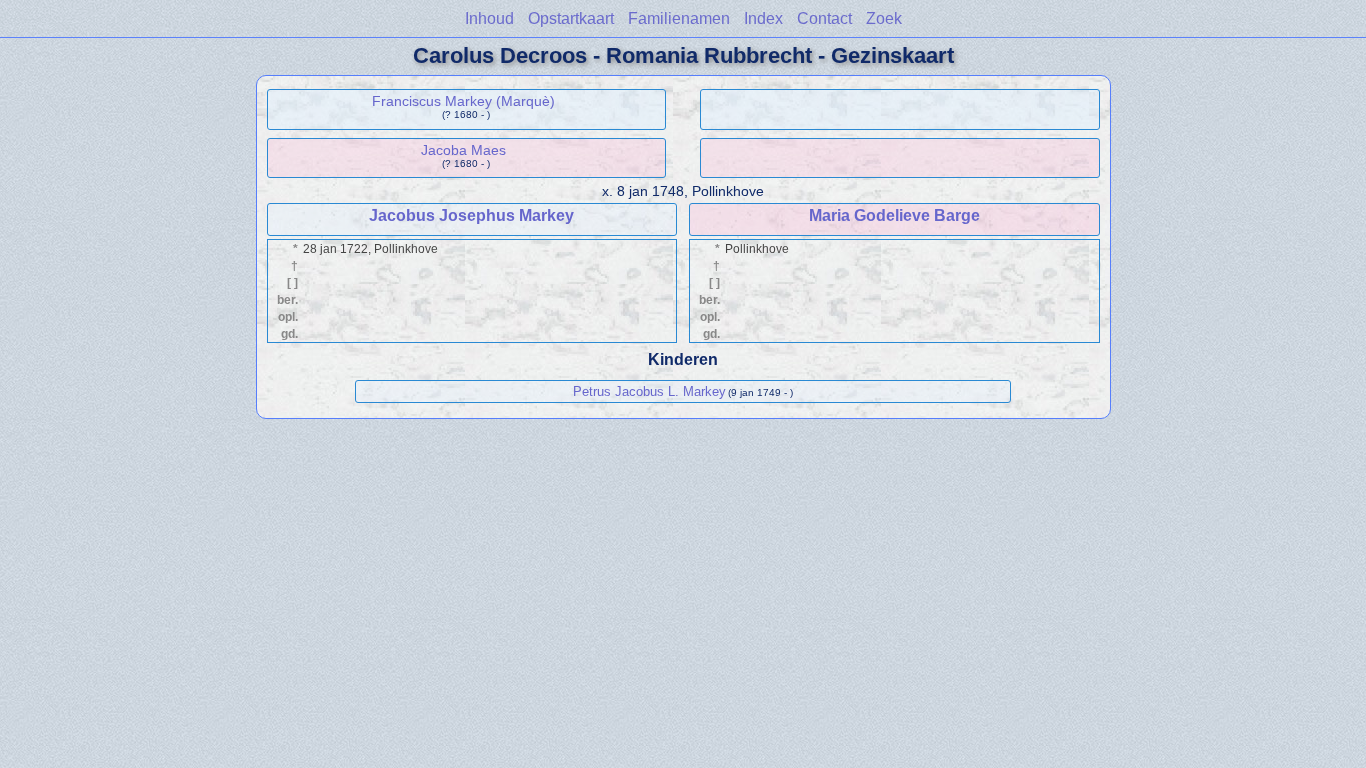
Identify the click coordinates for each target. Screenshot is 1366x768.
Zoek (884, 18)
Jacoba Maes (463, 150)
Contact (824, 18)
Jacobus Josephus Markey (471, 215)
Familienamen (679, 18)
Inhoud (489, 18)
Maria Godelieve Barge (894, 215)
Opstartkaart (571, 18)
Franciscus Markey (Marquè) (463, 101)
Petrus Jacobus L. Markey (649, 391)
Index (763, 18)
